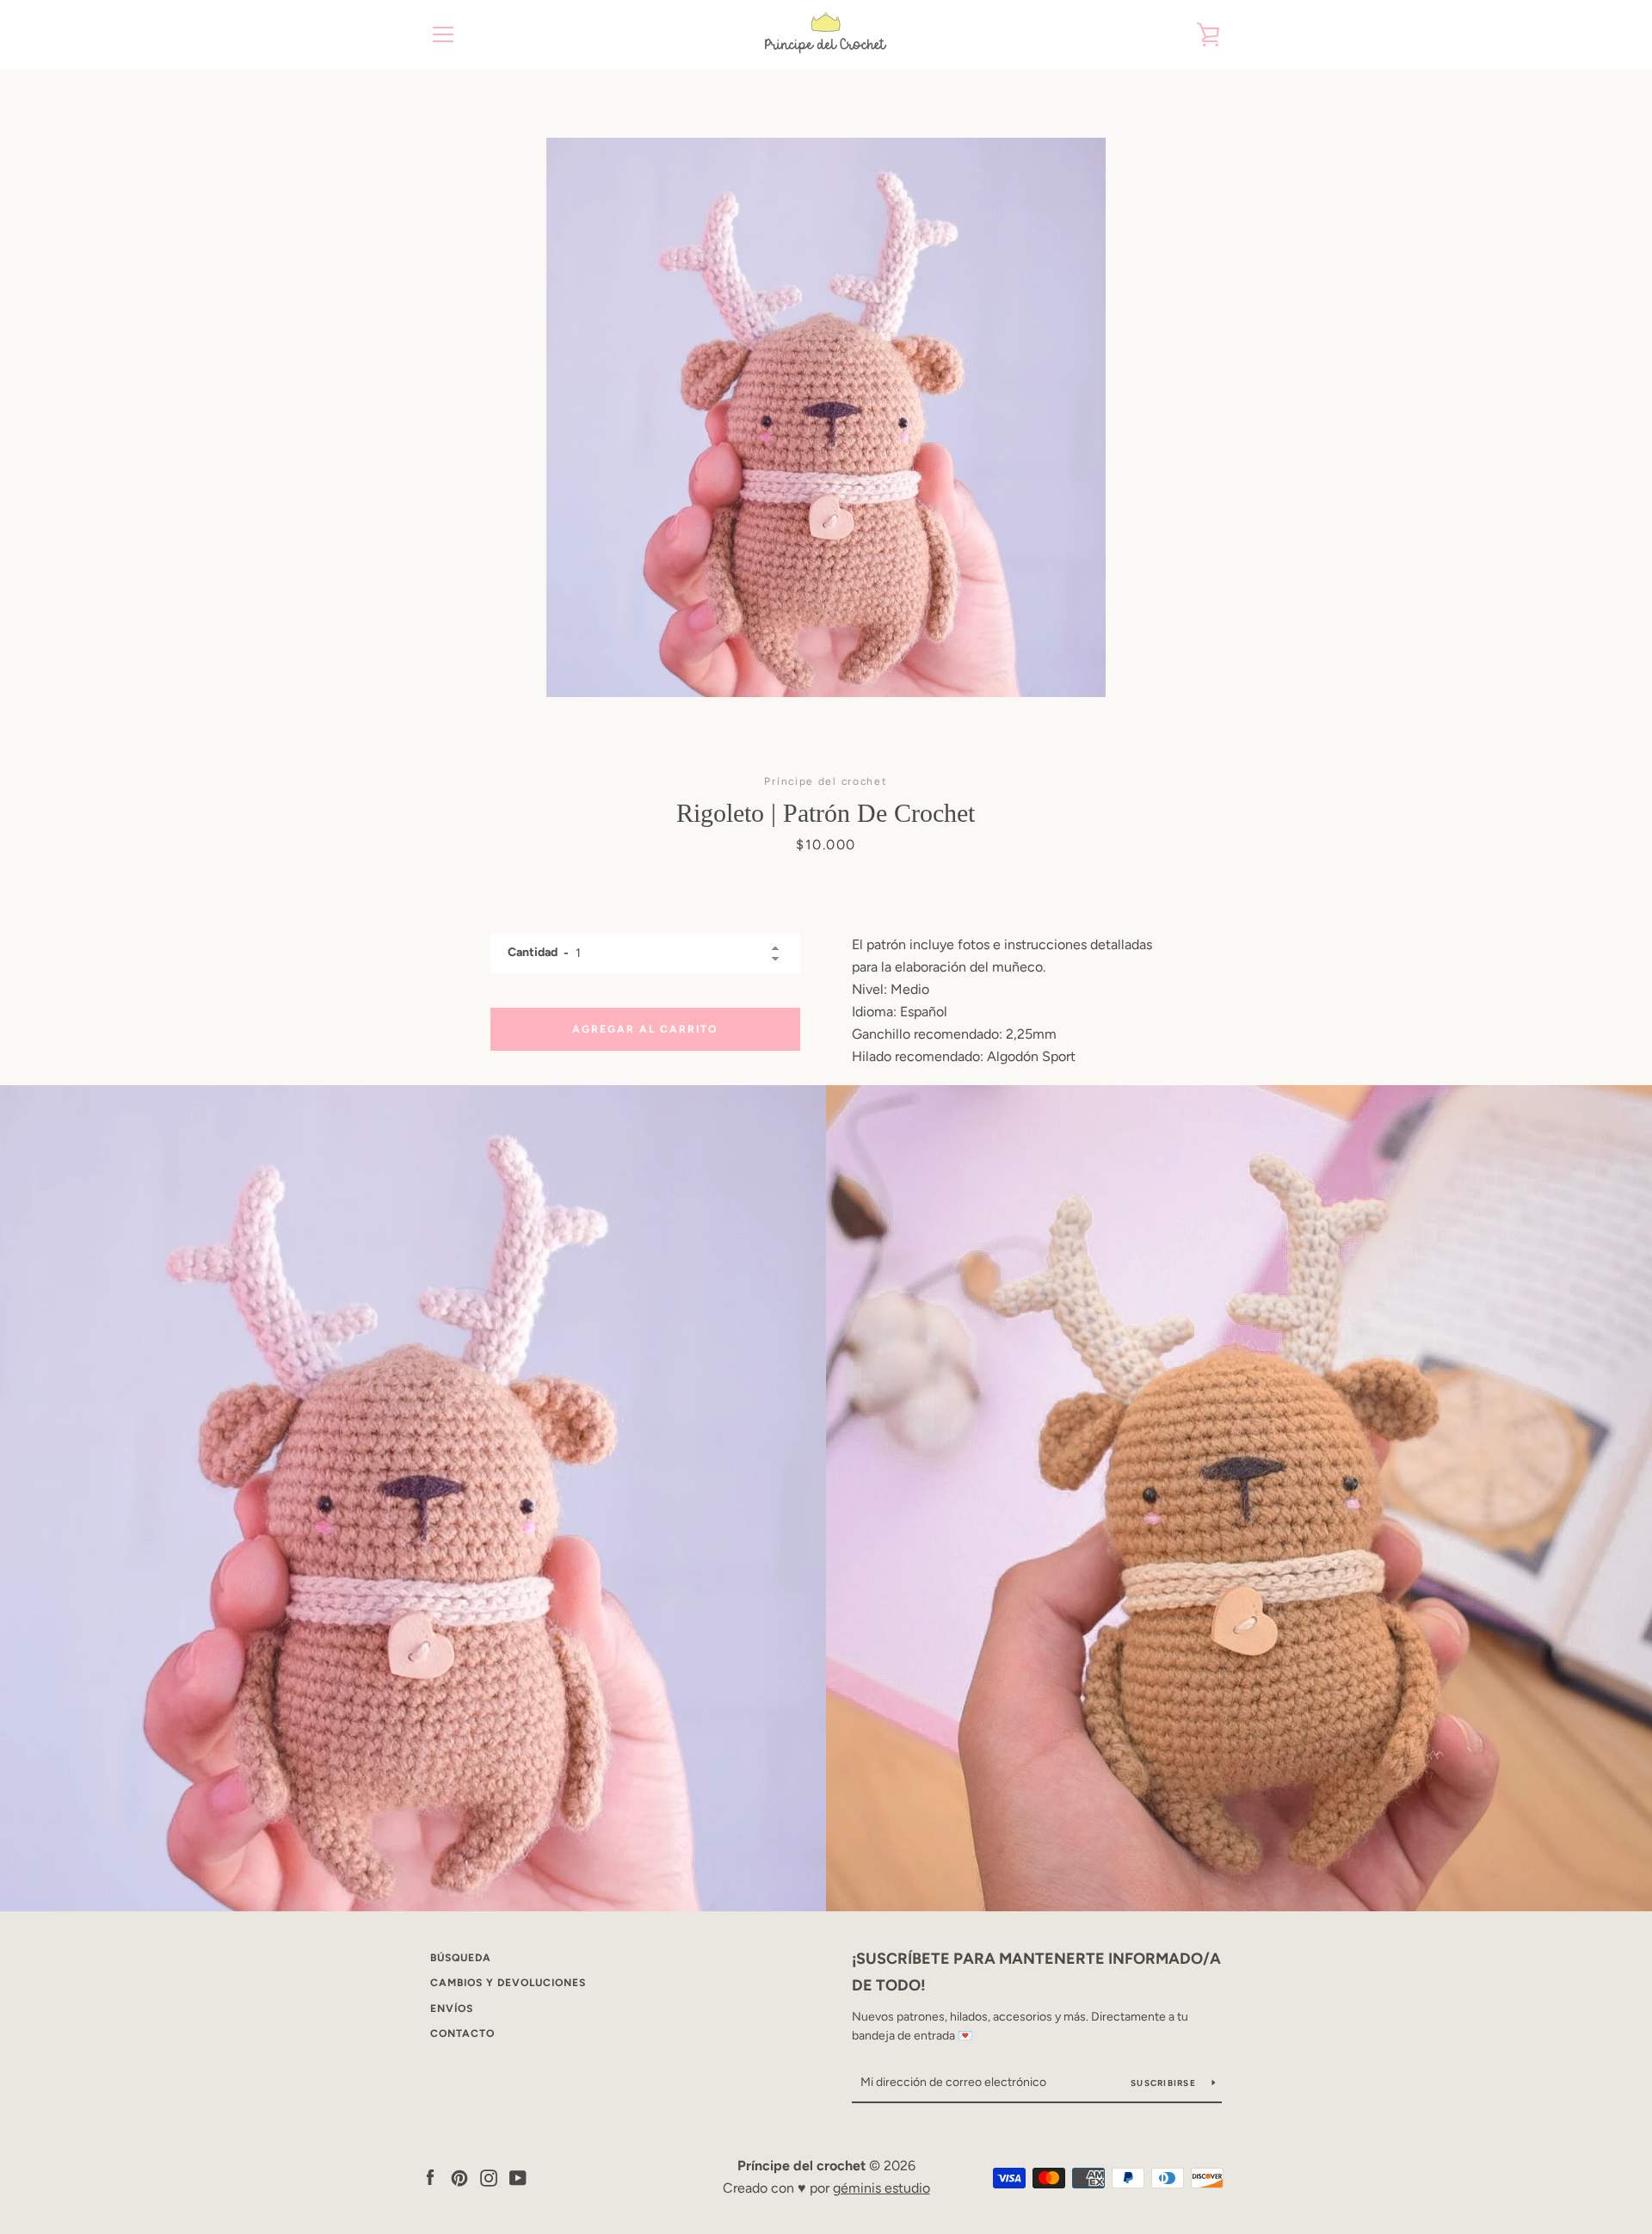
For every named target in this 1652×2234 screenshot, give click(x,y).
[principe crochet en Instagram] (489, 2177)
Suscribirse (1165, 2083)
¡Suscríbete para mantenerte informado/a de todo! (1036, 1972)
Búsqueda (461, 1958)
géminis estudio (881, 2188)
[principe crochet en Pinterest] (459, 2177)
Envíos (452, 2009)
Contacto (462, 2033)
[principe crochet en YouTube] (518, 2177)
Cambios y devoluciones (508, 1983)
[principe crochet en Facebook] (430, 2177)
